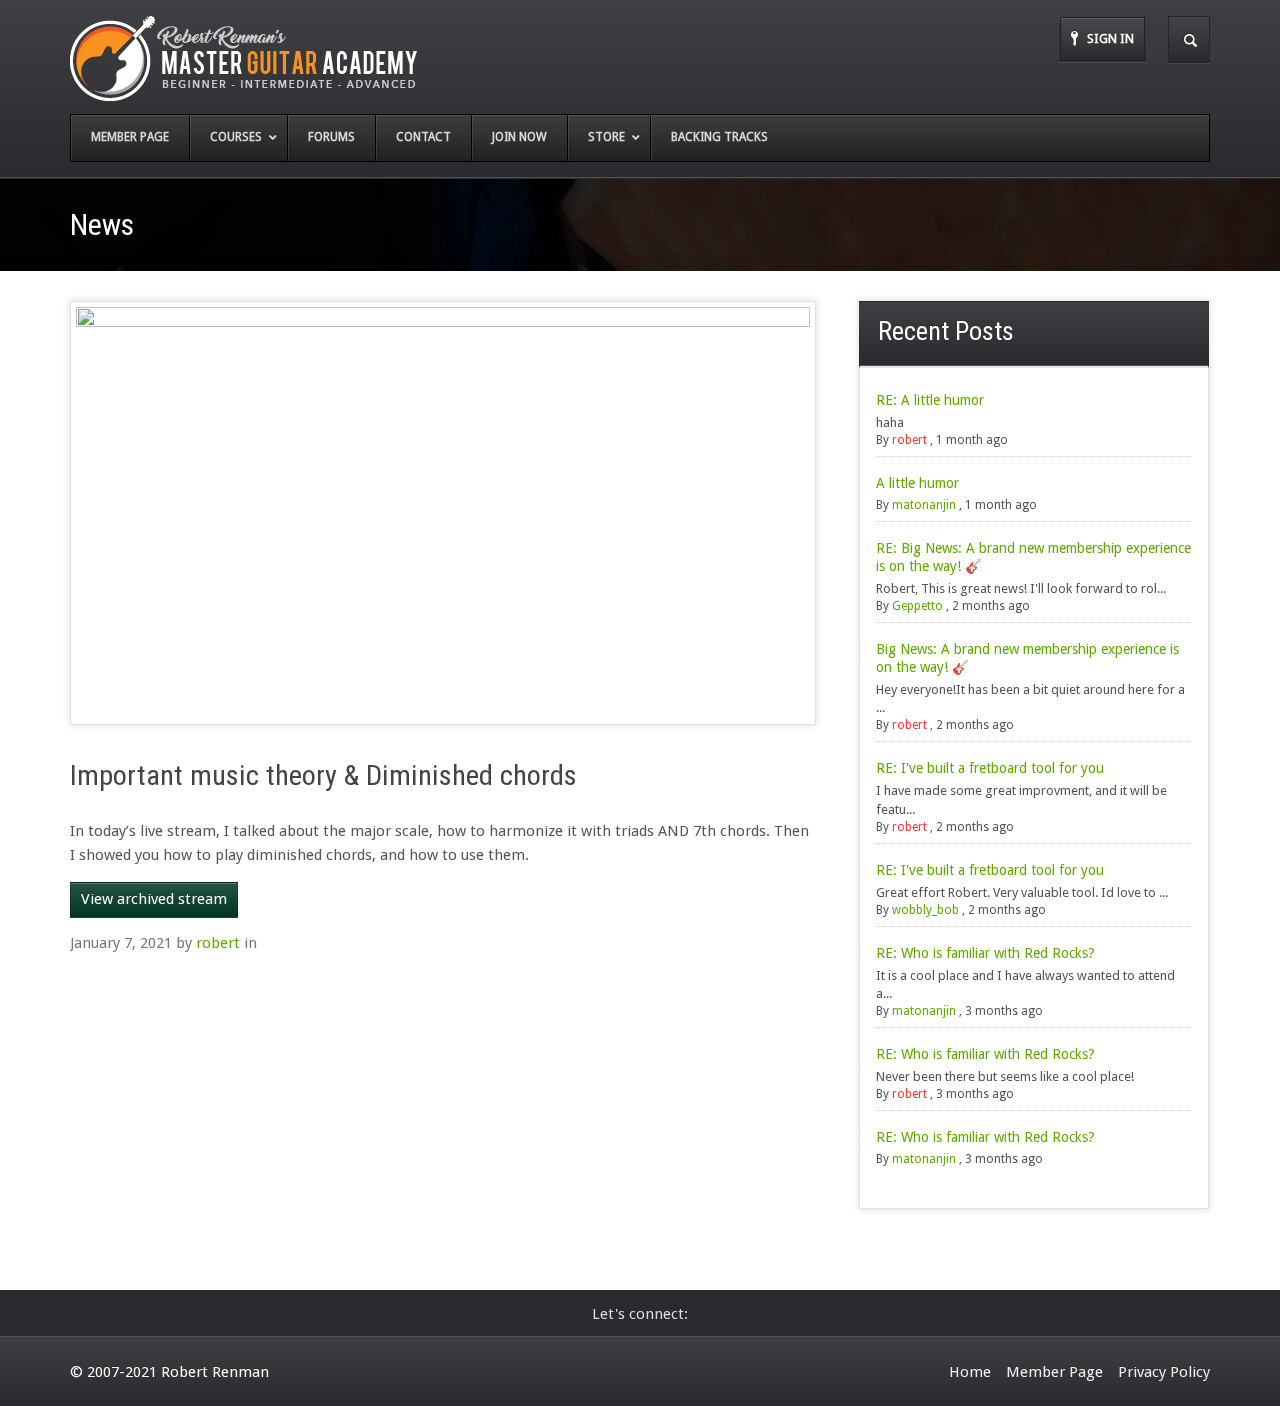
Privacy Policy (1164, 1372)
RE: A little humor (930, 400)
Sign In (1110, 38)
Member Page (1054, 1372)
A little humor (917, 483)
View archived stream (154, 899)
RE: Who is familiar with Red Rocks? (985, 953)
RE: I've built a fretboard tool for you (990, 768)
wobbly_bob (925, 910)
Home (970, 1372)
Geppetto (917, 606)
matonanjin (924, 505)
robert (218, 943)
